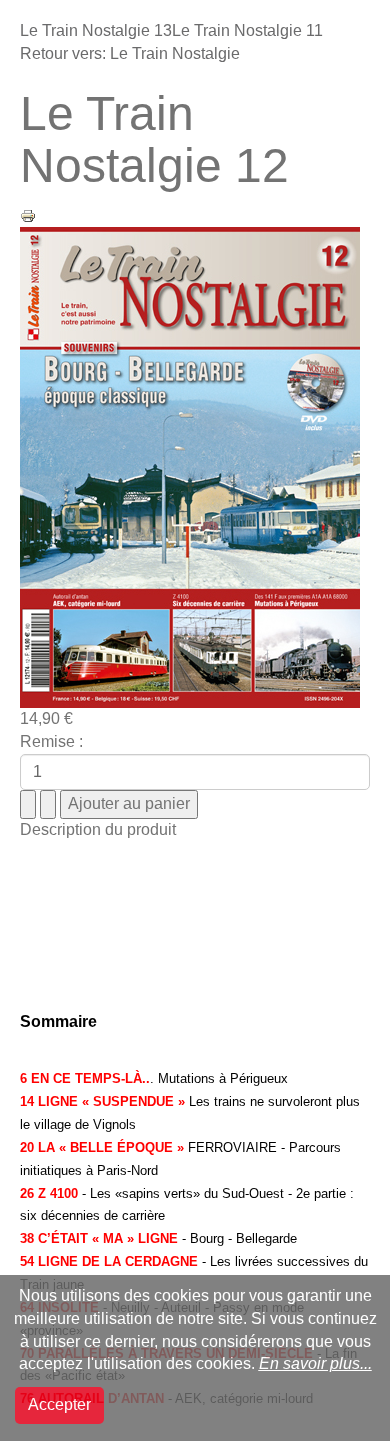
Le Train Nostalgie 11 (247, 30)
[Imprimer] (28, 214)
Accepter (59, 1404)
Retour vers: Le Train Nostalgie (130, 53)
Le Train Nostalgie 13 (96, 30)
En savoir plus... (315, 1363)
